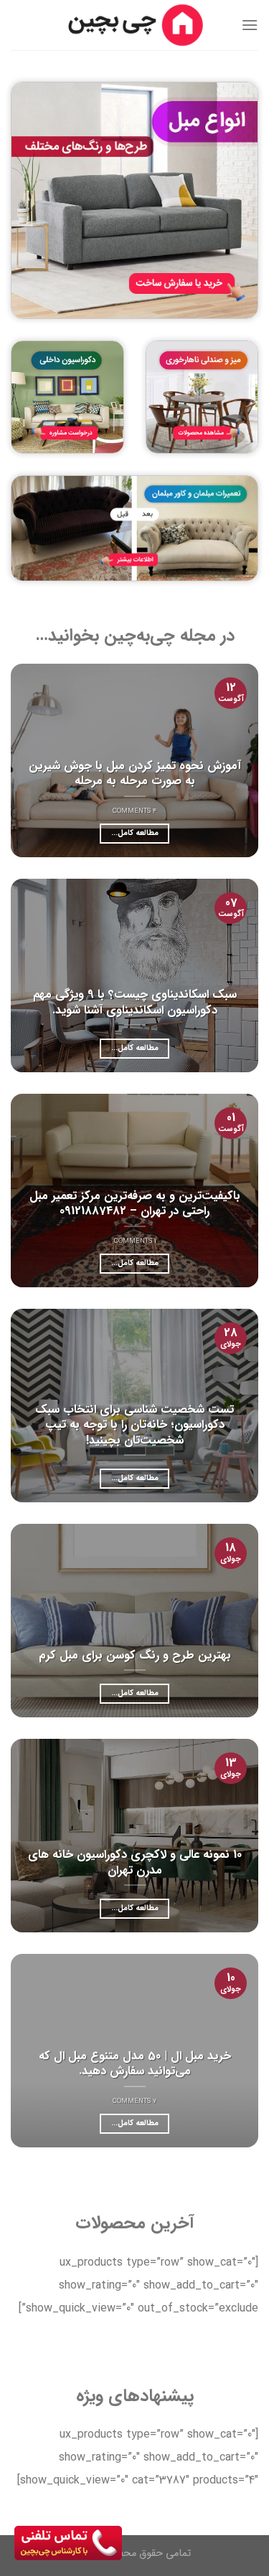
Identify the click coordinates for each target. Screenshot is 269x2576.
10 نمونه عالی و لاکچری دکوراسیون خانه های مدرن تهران (135, 1863)
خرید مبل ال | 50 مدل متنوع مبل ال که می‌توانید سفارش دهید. (135, 2064)
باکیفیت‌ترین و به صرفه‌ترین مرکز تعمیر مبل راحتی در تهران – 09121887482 (135, 1204)
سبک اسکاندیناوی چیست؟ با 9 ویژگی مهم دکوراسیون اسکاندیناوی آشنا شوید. (135, 1003)
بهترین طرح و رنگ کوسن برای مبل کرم (135, 1656)
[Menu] (250, 25)
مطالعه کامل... (135, 833)
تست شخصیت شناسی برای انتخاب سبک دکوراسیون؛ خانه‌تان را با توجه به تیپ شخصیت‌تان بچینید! (134, 1426)
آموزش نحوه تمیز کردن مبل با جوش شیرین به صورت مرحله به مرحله (135, 774)
